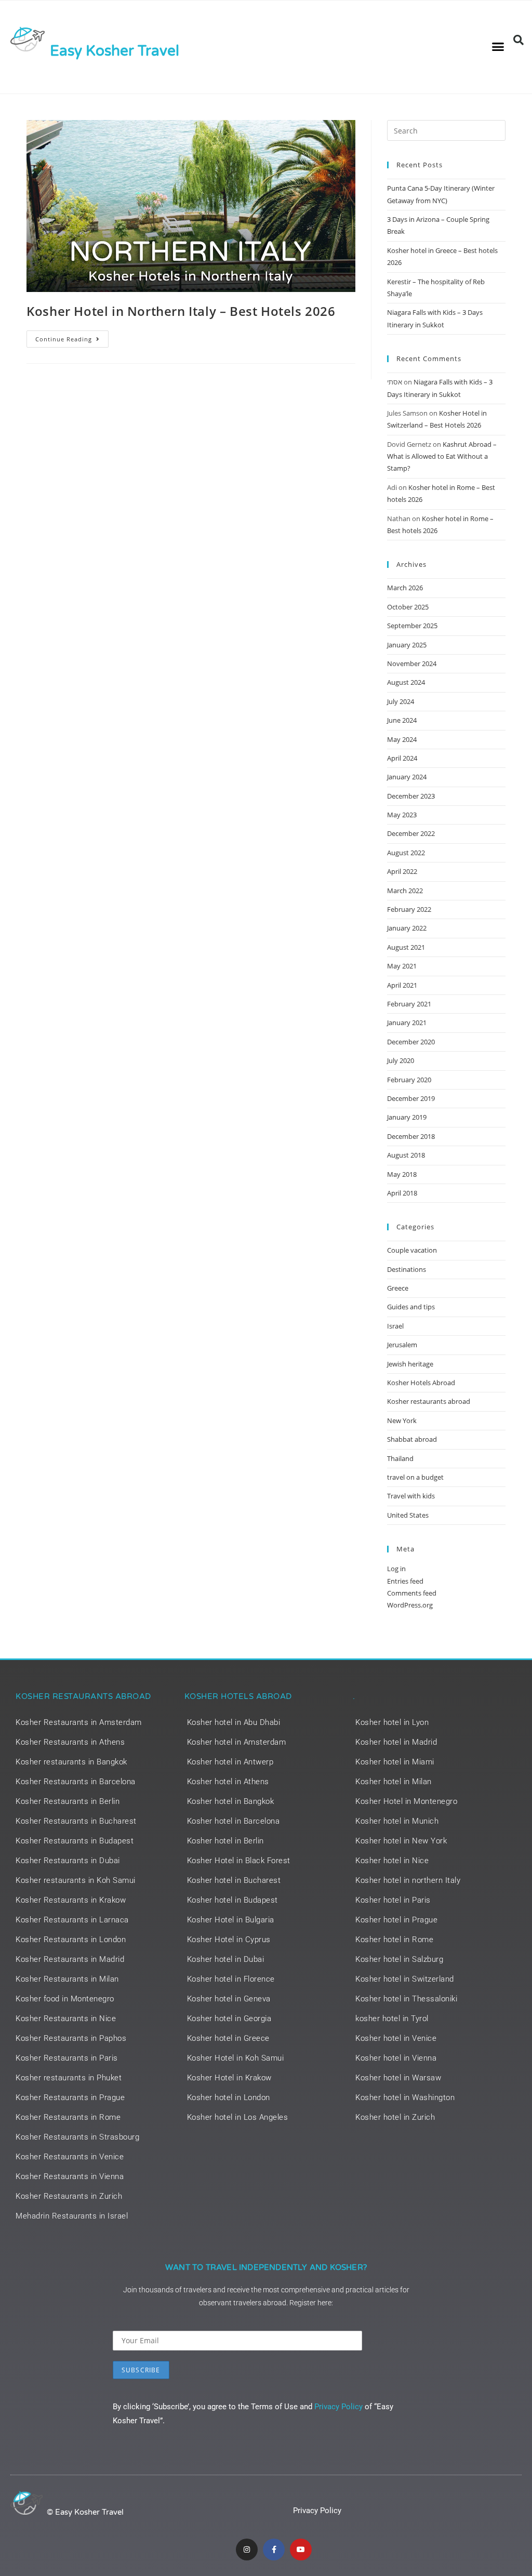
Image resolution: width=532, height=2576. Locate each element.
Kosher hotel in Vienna (396, 2058)
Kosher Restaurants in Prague (70, 2097)
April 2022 (402, 871)
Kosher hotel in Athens (228, 1782)
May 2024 (402, 739)
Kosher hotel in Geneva (229, 1999)
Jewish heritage (410, 1364)
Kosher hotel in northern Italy (408, 1880)
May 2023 (402, 815)
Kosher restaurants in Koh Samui (76, 1880)
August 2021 (406, 947)
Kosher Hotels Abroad (421, 1383)
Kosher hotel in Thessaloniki (406, 1999)
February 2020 (409, 1080)
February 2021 (409, 1004)
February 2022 (409, 909)
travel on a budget (415, 1477)
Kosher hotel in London (229, 2097)
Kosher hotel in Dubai (226, 1959)
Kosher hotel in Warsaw (398, 2078)
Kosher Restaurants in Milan (67, 1979)
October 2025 (408, 607)
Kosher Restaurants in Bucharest (76, 1821)
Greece (398, 1288)
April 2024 (402, 758)
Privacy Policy (338, 2407)
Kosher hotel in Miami (395, 1762)
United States (408, 1515)
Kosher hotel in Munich (397, 1821)
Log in (396, 1569)
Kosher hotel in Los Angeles (238, 2117)
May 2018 (402, 1174)
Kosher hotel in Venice (396, 2038)
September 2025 (412, 626)
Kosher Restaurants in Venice (70, 2157)
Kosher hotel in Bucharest (234, 1880)
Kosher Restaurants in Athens (70, 1742)
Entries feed (405, 1581)
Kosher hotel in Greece (228, 2038)
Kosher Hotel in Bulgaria (231, 1920)
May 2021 (402, 966)
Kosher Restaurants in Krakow (71, 1900)
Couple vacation (412, 1250)
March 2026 (405, 588)
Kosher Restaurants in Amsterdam (79, 1722)
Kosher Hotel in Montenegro (406, 1801)
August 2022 (406, 853)
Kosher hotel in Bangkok (231, 1801)
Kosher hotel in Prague (396, 1920)
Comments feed (412, 1593)
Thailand (400, 1458)
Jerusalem (402, 1345)
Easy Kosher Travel (115, 51)
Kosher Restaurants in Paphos (71, 2038)
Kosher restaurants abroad (429, 1401)
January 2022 (407, 928)
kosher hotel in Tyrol (392, 2019)
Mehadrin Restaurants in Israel (72, 2216)
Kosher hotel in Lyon (392, 1722)
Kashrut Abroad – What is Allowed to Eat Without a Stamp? (442, 456)
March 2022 (405, 891)
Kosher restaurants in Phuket (69, 2078)
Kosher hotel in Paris (393, 1900)
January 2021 (407, 1023)
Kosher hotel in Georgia (229, 2019)
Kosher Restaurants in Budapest (75, 1841)
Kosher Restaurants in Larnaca (72, 1920)
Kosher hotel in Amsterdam (237, 1742)
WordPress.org (410, 1605)
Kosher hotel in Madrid (396, 1742)
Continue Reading (72, 337)
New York (402, 1420)
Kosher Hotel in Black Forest (239, 1861)
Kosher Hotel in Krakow (229, 2078)
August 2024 (406, 682)
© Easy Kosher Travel (85, 2512)
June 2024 (402, 720)
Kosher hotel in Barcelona (234, 1821)
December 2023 (411, 796)
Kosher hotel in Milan (394, 1782)
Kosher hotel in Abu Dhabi (234, 1722)
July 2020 (401, 1060)
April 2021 (402, 985)
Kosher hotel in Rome (394, 1940)
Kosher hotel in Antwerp (230, 1762)
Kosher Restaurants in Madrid (70, 1959)
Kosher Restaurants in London (71, 1940)
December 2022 (411, 833)
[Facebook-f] (274, 2550)
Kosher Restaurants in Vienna (70, 2176)
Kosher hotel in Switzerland (405, 1979)
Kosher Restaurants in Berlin (68, 1801)
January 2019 (407, 1117)
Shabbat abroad (412, 1439)
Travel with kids (411, 1496)
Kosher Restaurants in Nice (66, 2019)
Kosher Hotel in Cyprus (229, 1940)
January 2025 (407, 645)
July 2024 (401, 701)
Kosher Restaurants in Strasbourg (77, 2137)
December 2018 (411, 1136)
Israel (395, 1326)
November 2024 (412, 663)
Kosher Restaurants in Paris (67, 2058)
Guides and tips (411, 1307)
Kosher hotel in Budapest (232, 1900)
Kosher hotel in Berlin (225, 1841)
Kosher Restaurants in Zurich (69, 2196)
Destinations (407, 1269)
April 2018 (402, 1193)
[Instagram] (247, 2550)
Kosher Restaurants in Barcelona (76, 1782)
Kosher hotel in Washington (405, 2097)
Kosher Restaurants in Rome (68, 2117)
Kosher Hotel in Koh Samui (236, 2058)
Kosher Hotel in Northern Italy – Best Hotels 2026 (181, 311)
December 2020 (411, 1042)
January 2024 (407, 777)
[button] (498, 47)
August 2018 (406, 1155)
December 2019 (411, 1098)
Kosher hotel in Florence (231, 1979)
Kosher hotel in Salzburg (399, 1959)
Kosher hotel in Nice (392, 1861)
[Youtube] (301, 2550)
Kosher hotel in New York (401, 1841)
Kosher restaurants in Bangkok (71, 1762)
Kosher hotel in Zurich (395, 2117)
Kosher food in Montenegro (65, 1999)
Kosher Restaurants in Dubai (68, 1861)
